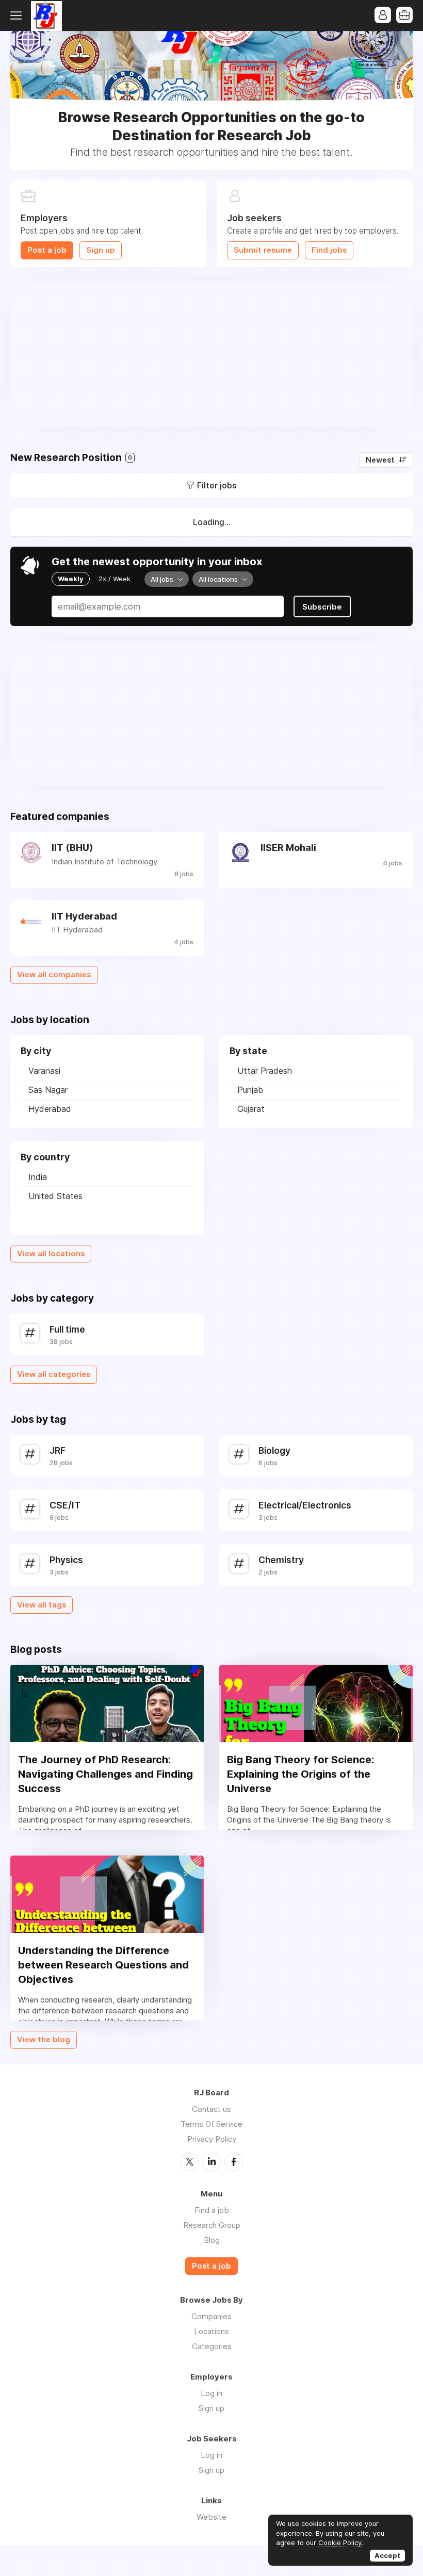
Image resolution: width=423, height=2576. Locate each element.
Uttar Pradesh (265, 1071)
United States (55, 1196)
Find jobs (329, 250)
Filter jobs (217, 485)
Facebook (234, 2162)
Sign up (101, 250)
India (38, 1177)
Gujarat (251, 1109)
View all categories (54, 1374)
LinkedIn (211, 2162)
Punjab (250, 1090)
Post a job (47, 250)
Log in (211, 2393)
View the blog (44, 2040)
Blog (212, 2240)
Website (211, 2517)
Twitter (189, 2162)
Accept (387, 2555)
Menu (18, 15)
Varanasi (44, 1071)
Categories (212, 2346)
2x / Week (115, 579)
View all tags (42, 1605)
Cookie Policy (340, 2542)
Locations (211, 2331)
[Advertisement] (211, 355)
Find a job (212, 2210)
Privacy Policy (212, 2139)
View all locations (51, 1254)
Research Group (212, 2225)
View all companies (54, 975)
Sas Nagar (48, 1090)
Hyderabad (50, 1109)
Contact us (211, 2109)
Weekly (71, 579)
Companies (211, 2316)
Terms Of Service (211, 2124)
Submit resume (263, 250)
